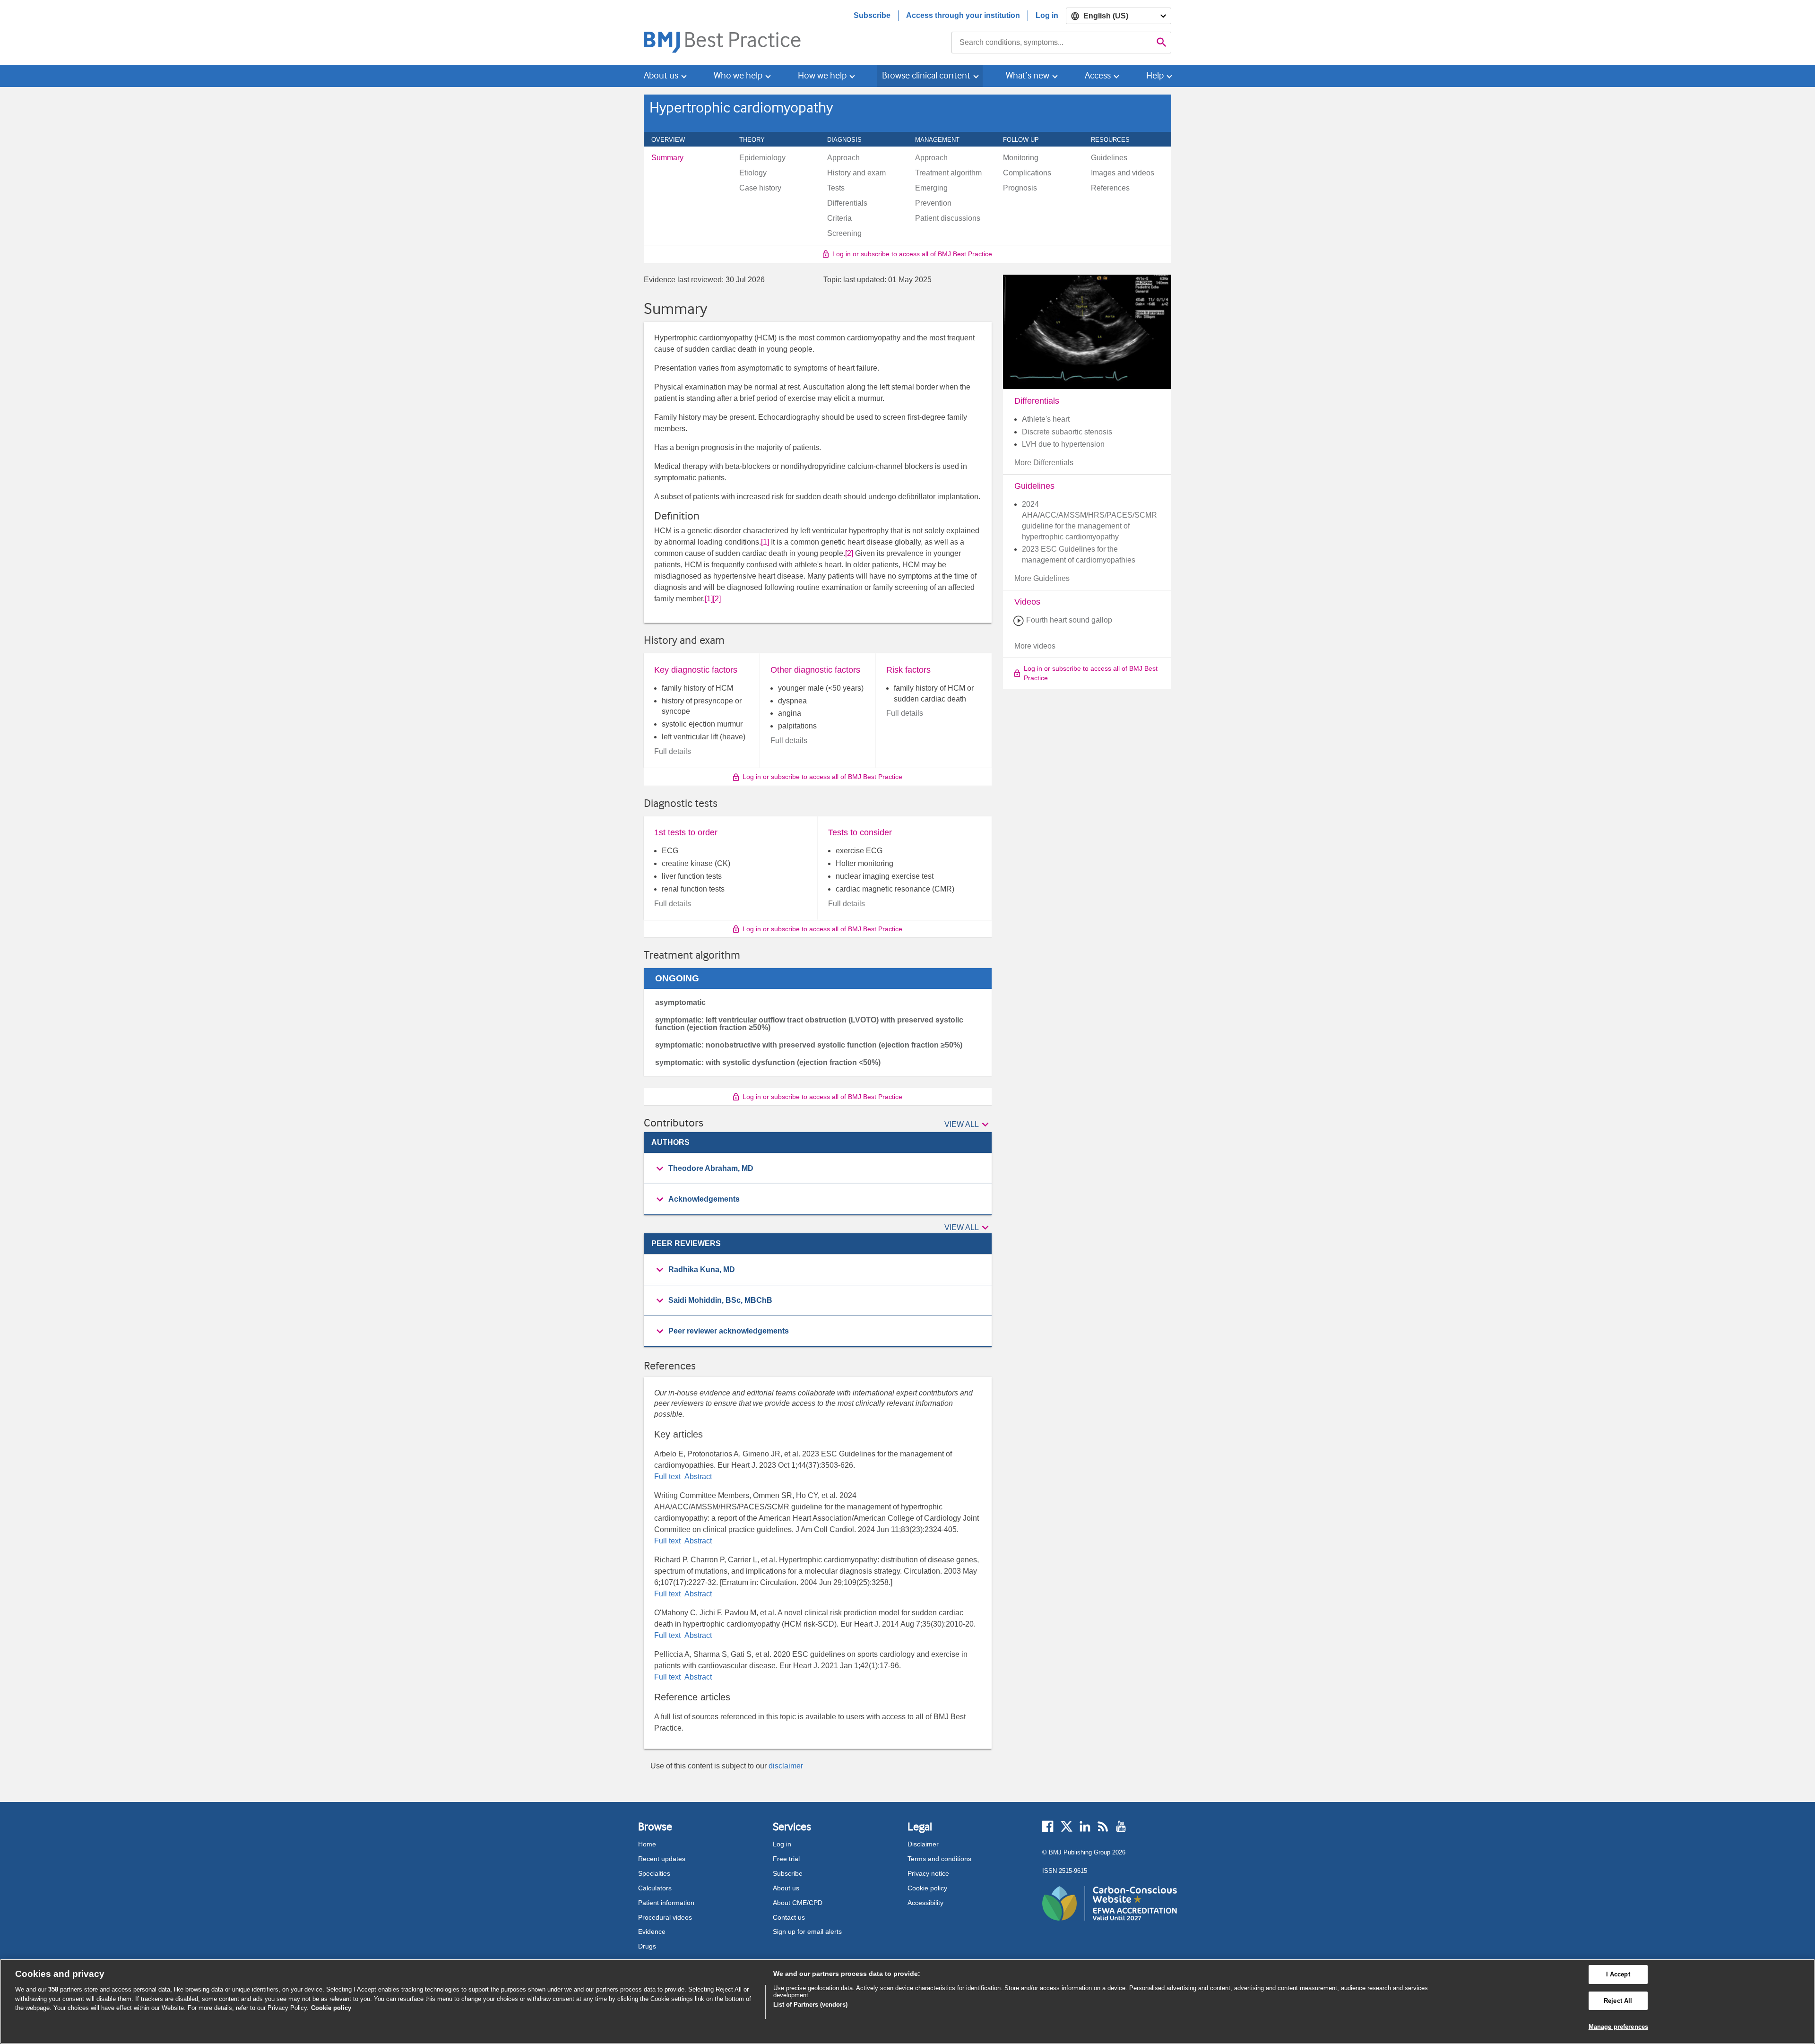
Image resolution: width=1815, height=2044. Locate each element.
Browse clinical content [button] (926, 75)
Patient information (666, 1903)
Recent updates (662, 1859)
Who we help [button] (738, 75)
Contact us (789, 1917)
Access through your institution (963, 15)
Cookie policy (927, 1888)
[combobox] (1052, 43)
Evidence (652, 1931)
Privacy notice (928, 1873)
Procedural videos (665, 1917)
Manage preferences (1618, 2027)
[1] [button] (765, 542)
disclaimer (786, 1766)
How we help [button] (822, 75)
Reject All (1618, 2001)
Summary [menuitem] (667, 158)
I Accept (1618, 1974)
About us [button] (661, 75)
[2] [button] (849, 553)
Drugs (647, 1946)
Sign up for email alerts (807, 1931)
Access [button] (1098, 75)
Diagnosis (850, 139)
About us (786, 1888)
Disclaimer (923, 1844)
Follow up (1026, 139)
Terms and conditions (939, 1859)
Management (942, 139)
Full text (668, 1477)
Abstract (697, 1477)
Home (647, 1844)
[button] (968, 1125)
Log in (1047, 15)
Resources (1115, 139)
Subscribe (872, 15)
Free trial (786, 1859)
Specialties (654, 1873)
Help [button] (1155, 75)
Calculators (655, 1888)
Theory (757, 139)
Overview (673, 139)
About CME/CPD (798, 1903)
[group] (818, 1169)
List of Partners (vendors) (810, 2005)
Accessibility (925, 1903)
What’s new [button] (1028, 75)
